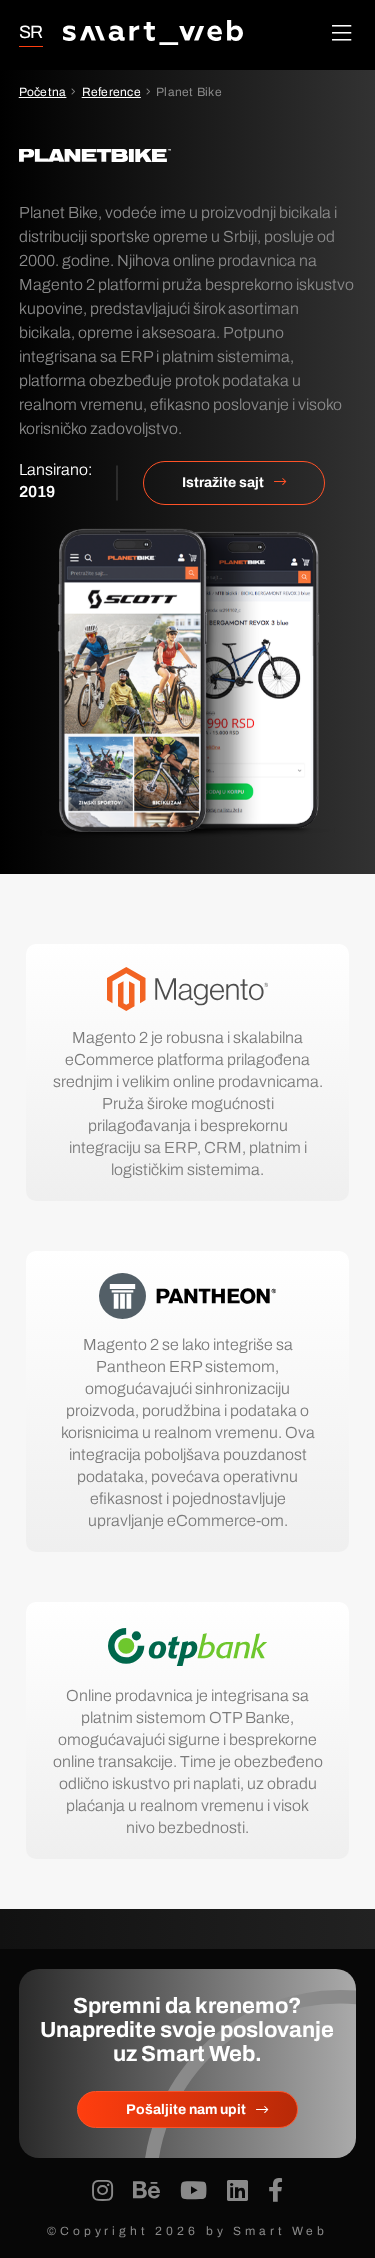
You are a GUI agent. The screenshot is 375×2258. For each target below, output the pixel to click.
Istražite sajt (223, 482)
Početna (43, 92)
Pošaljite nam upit (186, 2109)
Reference (111, 92)
